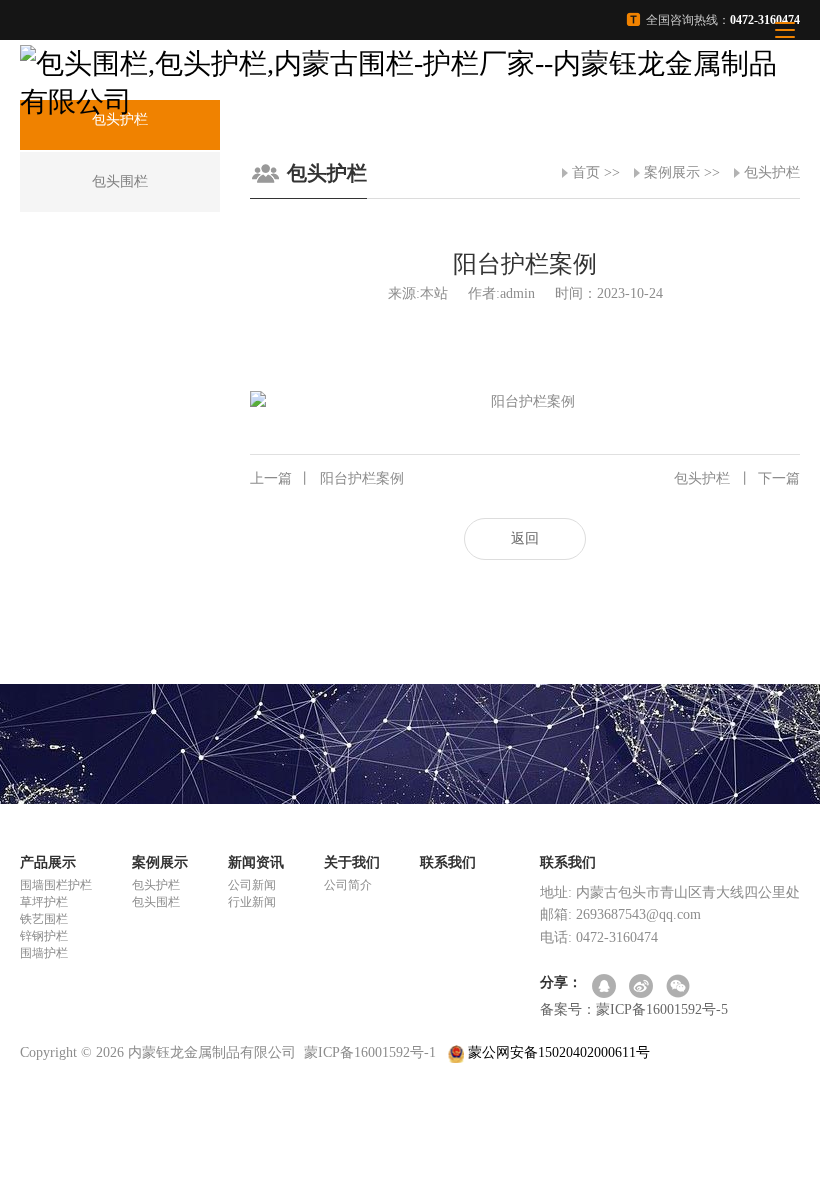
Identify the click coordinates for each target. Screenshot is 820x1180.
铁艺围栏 (44, 919)
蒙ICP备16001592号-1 (370, 1052)
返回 (525, 538)
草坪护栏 (44, 902)
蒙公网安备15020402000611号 (557, 1052)
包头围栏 (156, 902)
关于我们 (352, 862)
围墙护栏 (44, 953)
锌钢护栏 (44, 936)
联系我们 (448, 862)
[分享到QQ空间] (605, 987)
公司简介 (348, 885)
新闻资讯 (256, 862)
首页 (586, 172)
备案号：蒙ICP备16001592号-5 (634, 1009)
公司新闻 (252, 885)
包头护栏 (772, 172)
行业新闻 (252, 902)
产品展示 (48, 862)
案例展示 (672, 172)
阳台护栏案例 (327, 478)
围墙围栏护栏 (56, 885)
